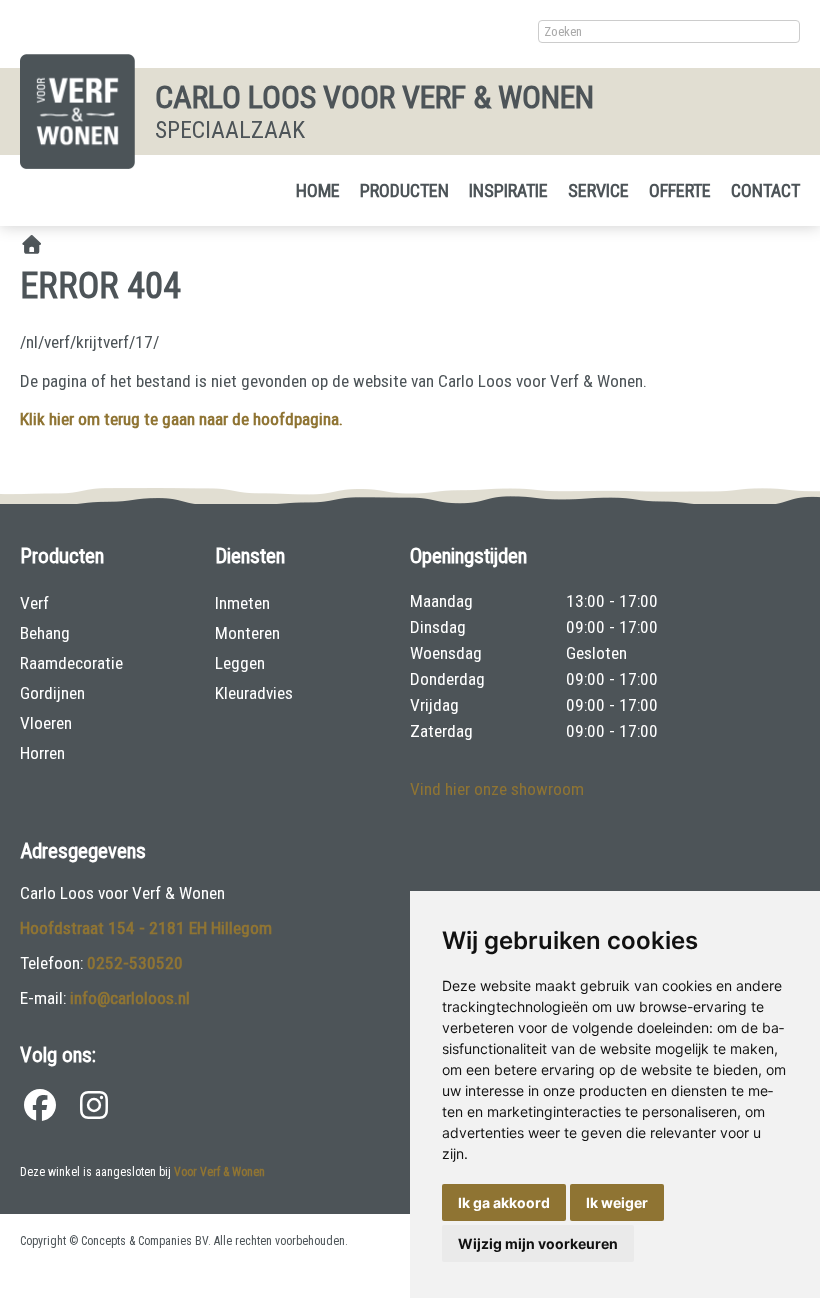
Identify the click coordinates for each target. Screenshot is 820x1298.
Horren (42, 753)
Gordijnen (52, 693)
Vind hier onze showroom (497, 789)
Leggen (240, 663)
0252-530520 (135, 963)
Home (318, 190)
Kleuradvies (254, 693)
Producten (404, 190)
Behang (45, 633)
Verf (34, 603)
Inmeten (242, 603)
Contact (765, 190)
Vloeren (46, 723)
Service (598, 190)
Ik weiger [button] (617, 1202)
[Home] (31, 246)
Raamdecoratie (71, 663)
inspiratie (508, 190)
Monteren (247, 633)
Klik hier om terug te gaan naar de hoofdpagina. (181, 419)
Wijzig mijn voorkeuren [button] (538, 1243)
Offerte (680, 190)
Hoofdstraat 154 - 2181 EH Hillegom (146, 928)
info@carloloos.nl (130, 998)
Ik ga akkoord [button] (504, 1202)
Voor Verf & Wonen (219, 1172)
